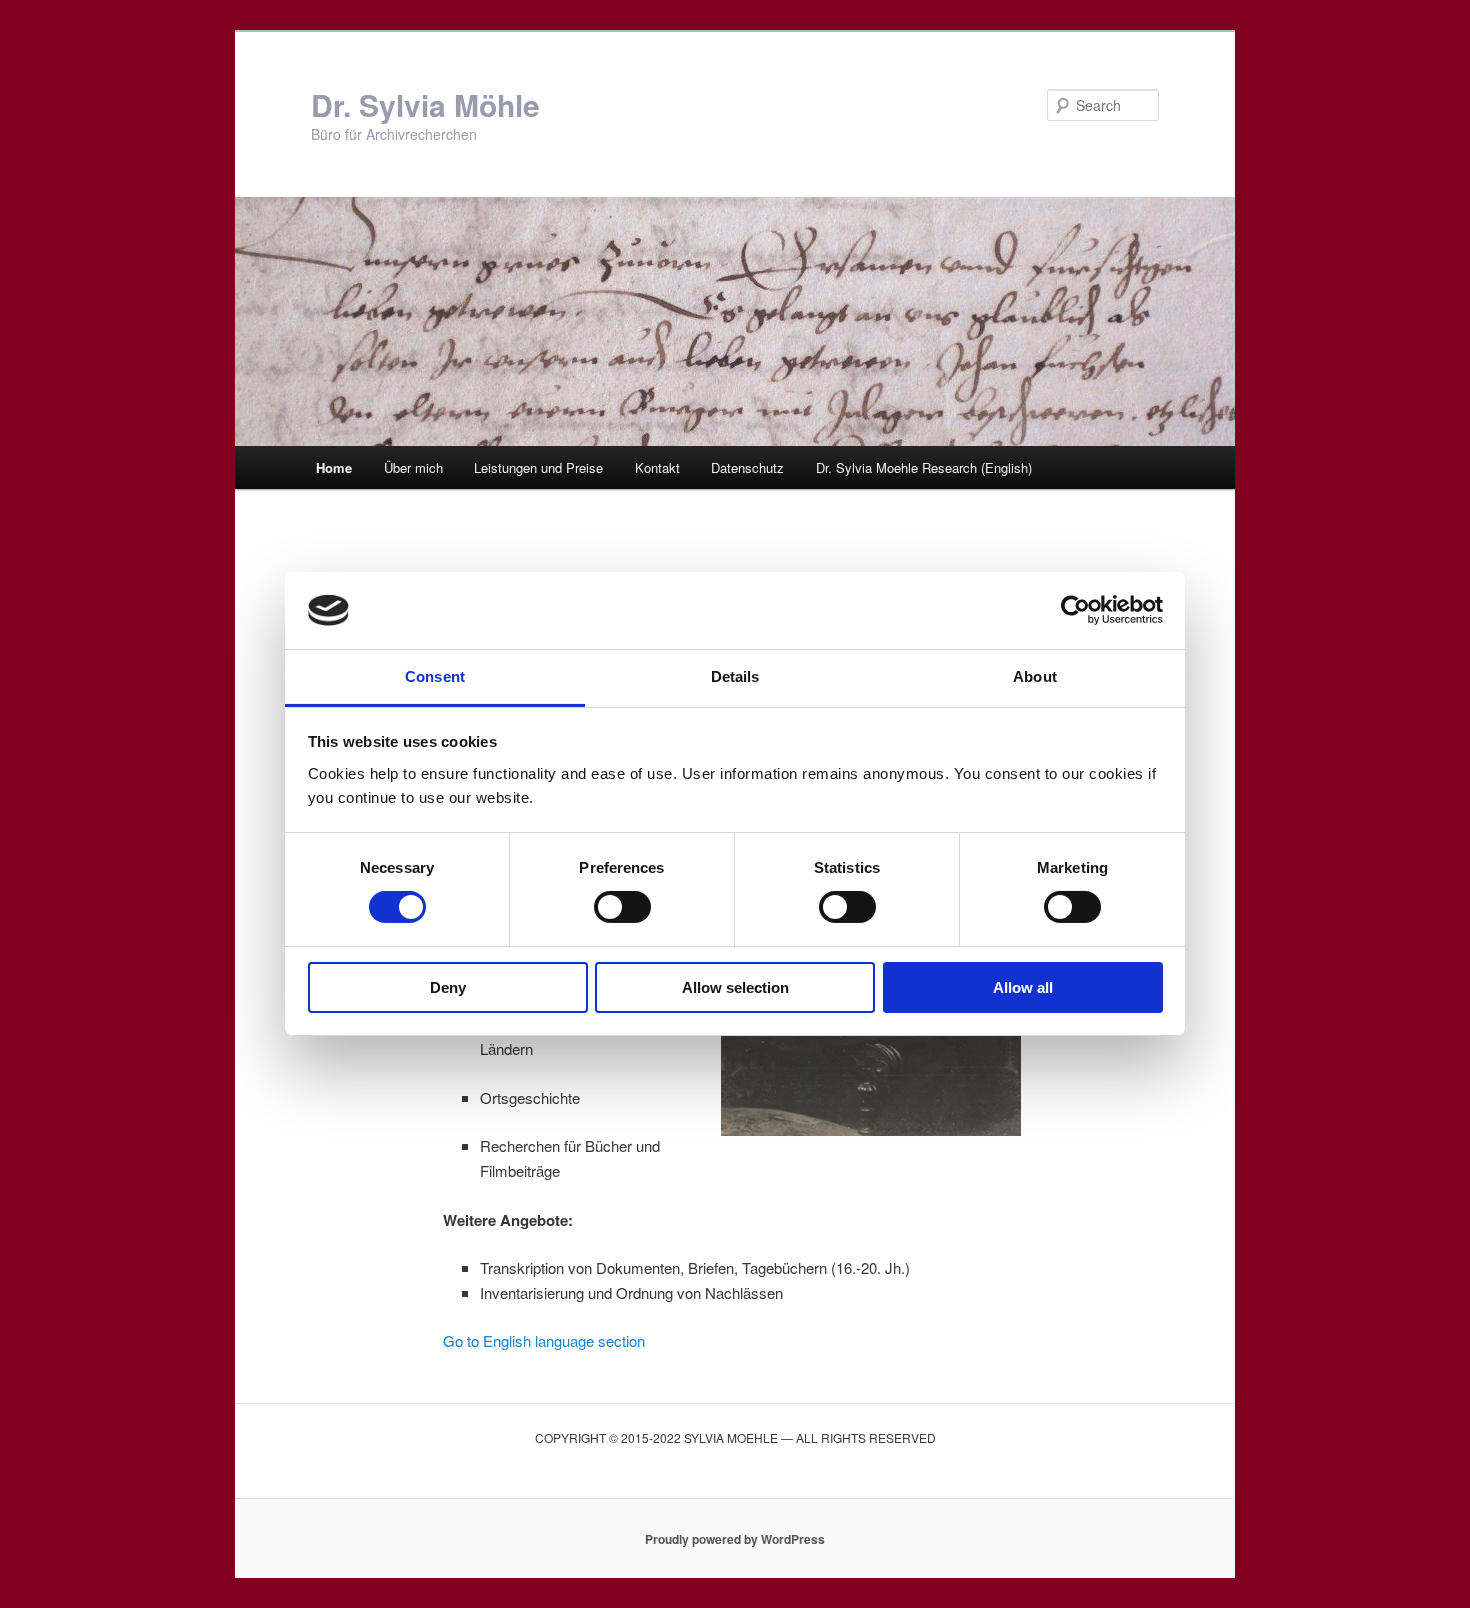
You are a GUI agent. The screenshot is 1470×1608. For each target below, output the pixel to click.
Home (334, 467)
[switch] (622, 907)
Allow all (1023, 987)
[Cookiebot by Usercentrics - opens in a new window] (1075, 610)
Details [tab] (735, 676)
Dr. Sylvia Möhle (425, 104)
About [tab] (1035, 676)
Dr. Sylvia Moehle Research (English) (924, 467)
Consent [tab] (435, 676)
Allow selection (735, 987)
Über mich (413, 467)
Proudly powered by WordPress (735, 1539)
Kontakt (657, 467)
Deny (448, 987)
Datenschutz (747, 467)
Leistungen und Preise (538, 467)
